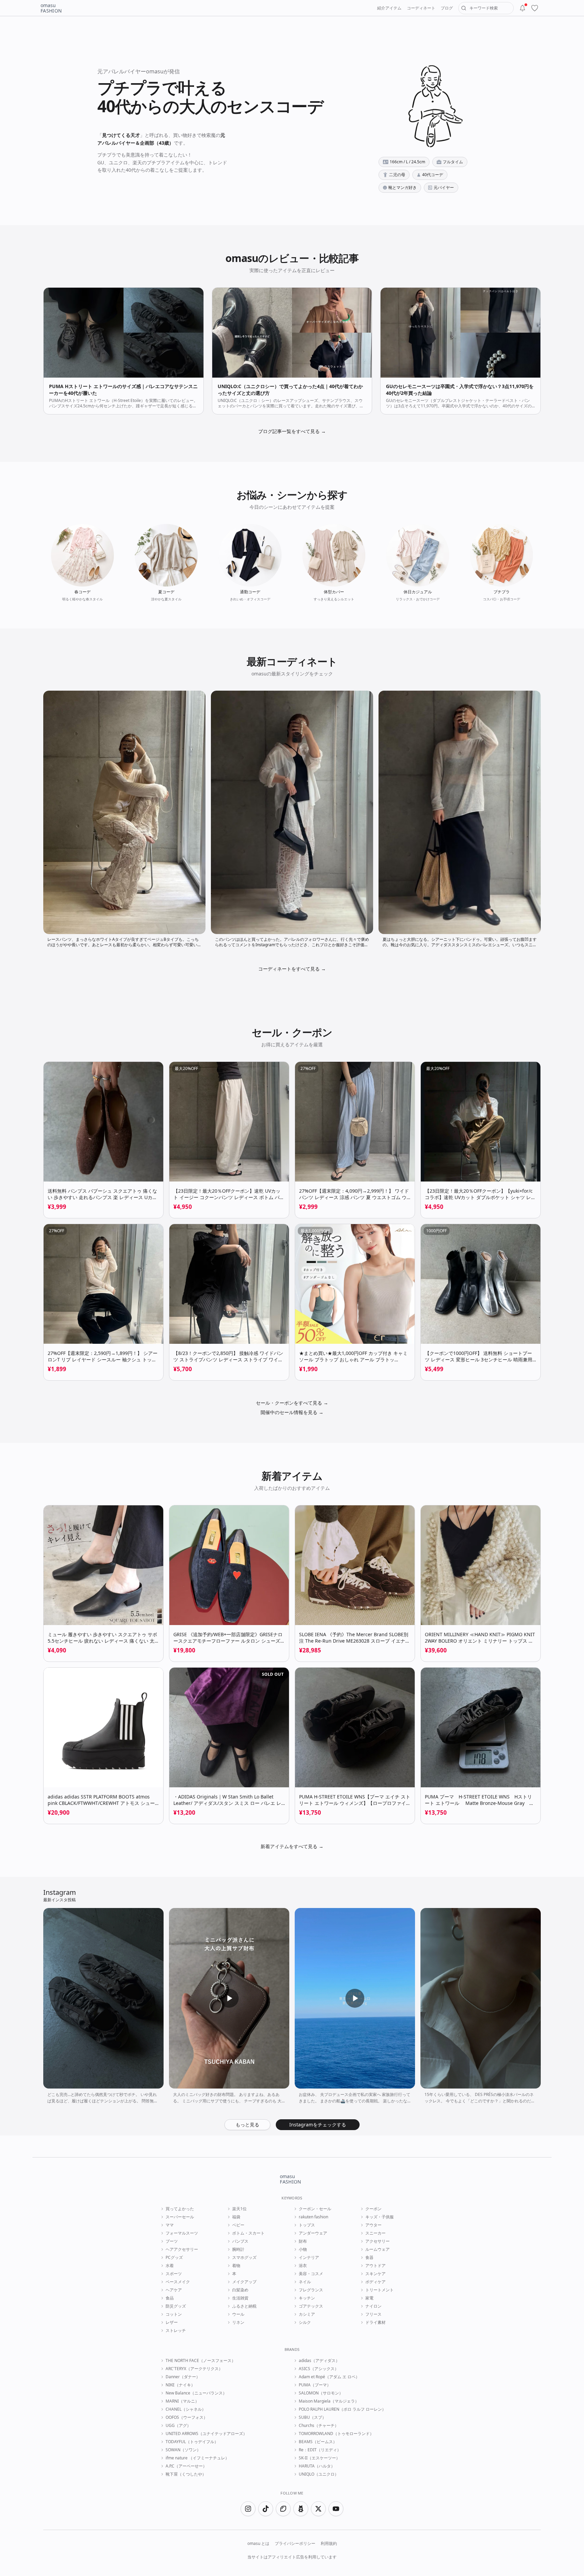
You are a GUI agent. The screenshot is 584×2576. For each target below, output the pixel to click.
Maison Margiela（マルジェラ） (329, 2401)
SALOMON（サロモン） (321, 2393)
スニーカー (375, 2233)
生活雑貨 (240, 2298)
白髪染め (240, 2290)
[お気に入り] (535, 8)
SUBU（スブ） (312, 2417)
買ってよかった (180, 2209)
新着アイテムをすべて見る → (292, 1846)
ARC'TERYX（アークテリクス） (194, 2369)
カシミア (307, 2314)
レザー (172, 2322)
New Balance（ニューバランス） (196, 2393)
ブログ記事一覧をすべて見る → (292, 431)
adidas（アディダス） (319, 2361)
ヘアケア (174, 2290)
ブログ (447, 8)
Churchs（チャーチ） (319, 2426)
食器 (369, 2258)
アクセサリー (378, 2241)
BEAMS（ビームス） (318, 2442)
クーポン (373, 2209)
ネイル (305, 2282)
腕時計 (238, 2249)
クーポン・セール (315, 2209)
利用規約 (329, 2544)
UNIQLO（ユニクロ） (319, 2474)
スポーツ (174, 2274)
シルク (305, 2322)
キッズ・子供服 (380, 2217)
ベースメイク (178, 2282)
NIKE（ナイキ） (180, 2385)
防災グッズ (176, 2306)
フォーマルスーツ (182, 2233)
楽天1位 (239, 2209)
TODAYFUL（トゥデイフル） (192, 2442)
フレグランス (311, 2290)
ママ (170, 2225)
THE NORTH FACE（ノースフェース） (201, 2361)
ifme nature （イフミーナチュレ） (197, 2458)
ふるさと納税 (244, 2306)
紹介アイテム (389, 8)
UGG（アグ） (178, 2426)
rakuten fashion (313, 2217)
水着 (170, 2266)
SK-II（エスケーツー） (319, 2458)
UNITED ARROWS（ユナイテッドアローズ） (206, 2434)
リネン (238, 2322)
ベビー (238, 2225)
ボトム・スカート (248, 2233)
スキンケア (375, 2274)
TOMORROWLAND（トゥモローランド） (336, 2434)
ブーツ (172, 2241)
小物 (303, 2249)
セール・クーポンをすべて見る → (292, 1403)
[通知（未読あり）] (522, 8)
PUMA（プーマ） (315, 2385)
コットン (174, 2314)
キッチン (307, 2298)
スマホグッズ (244, 2258)
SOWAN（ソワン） (183, 2450)
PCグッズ (174, 2258)
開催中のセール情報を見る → (292, 1412)
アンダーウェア (313, 2233)
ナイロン (373, 2306)
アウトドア (375, 2266)
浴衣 (303, 2266)
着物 (236, 2266)
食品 (170, 2298)
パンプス (240, 2241)
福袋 (236, 2217)
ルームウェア (378, 2249)
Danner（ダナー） (183, 2377)
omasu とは (258, 2544)
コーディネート (421, 8)
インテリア (309, 2258)
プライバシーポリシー (295, 2544)
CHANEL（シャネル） (186, 2409)
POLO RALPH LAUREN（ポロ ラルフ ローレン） (342, 2409)
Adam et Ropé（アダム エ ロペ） (329, 2377)
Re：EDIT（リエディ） (320, 2450)
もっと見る (247, 2125)
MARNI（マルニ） (182, 2401)
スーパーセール (180, 2217)
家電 (369, 2298)
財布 (303, 2241)
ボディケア (375, 2282)
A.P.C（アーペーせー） (186, 2466)
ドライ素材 (375, 2322)
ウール (238, 2314)
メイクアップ (244, 2282)
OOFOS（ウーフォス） (187, 2417)
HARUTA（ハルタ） (317, 2466)
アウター (373, 2225)
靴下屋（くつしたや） (186, 2474)
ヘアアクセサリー (182, 2249)
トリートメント (380, 2290)
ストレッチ (176, 2331)
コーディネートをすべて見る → (292, 969)
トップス (307, 2225)
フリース (373, 2314)
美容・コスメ (311, 2274)
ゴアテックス (311, 2306)
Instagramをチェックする (318, 2125)
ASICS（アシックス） (319, 2369)
